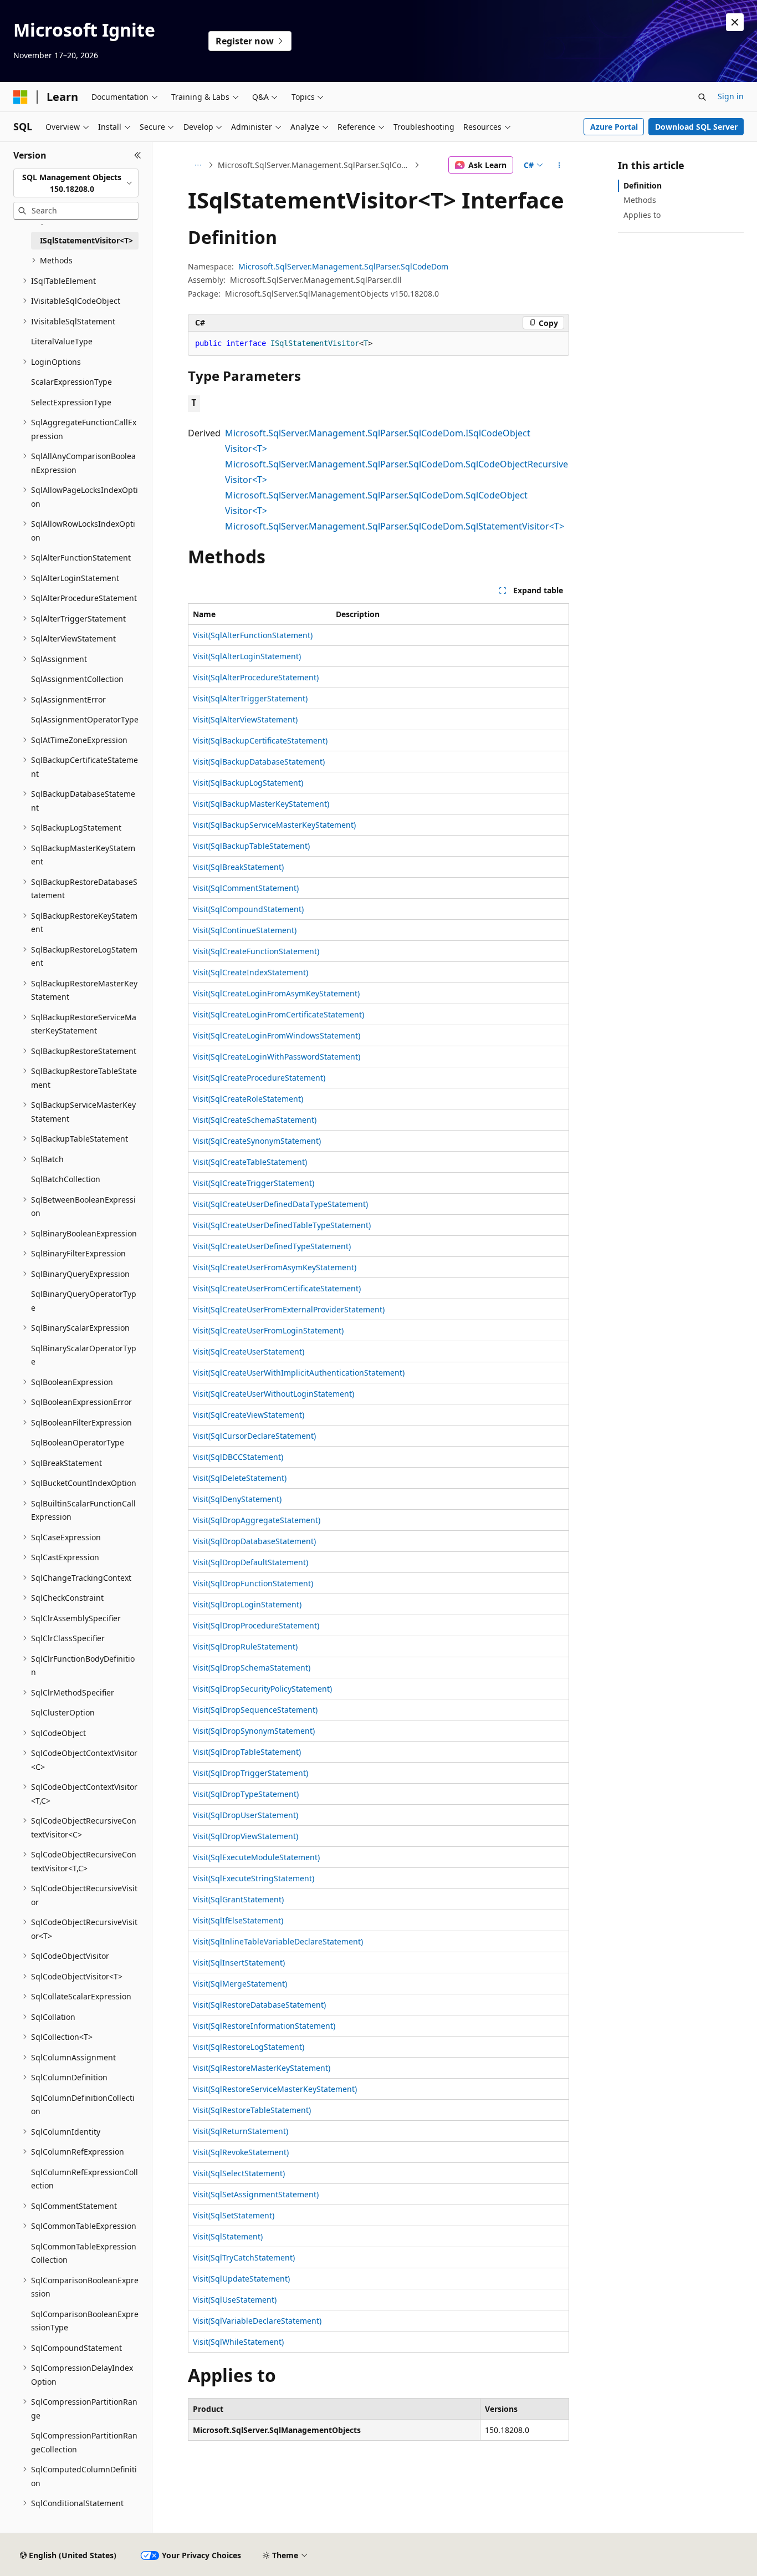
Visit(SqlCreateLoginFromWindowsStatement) (277, 1035)
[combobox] (76, 183)
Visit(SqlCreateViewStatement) (249, 1415)
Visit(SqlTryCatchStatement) (244, 2257)
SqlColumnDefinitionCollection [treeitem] (83, 2105)
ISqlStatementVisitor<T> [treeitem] (86, 240)
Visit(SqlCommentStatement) (246, 888)
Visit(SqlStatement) (228, 2236)
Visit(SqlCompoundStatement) (248, 909)
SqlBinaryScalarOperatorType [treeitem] (84, 1355)
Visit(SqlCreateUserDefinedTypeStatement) (272, 1246)
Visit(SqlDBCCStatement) (238, 1457)
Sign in (731, 96)
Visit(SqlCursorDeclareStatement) (254, 1436)
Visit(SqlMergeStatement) (240, 1984)
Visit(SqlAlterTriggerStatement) (250, 698)
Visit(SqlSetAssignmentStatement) (256, 2194)
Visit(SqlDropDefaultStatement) (250, 1562)
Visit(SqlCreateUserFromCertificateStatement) (277, 1288)
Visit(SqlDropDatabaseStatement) (254, 1541)
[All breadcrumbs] (198, 165)
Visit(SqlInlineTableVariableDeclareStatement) (278, 1941)
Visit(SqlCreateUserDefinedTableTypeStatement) (282, 1225)
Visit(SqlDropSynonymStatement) (254, 1731)
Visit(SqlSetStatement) (234, 2215)
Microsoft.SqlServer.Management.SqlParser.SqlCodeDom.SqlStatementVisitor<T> (395, 526)
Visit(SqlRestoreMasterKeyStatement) (262, 2068)
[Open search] (702, 97)
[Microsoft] (21, 97)
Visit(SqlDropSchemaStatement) (252, 1668)
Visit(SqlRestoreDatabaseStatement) (259, 2005)
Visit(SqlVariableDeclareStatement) (257, 2321)
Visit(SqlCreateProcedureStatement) (259, 1078)
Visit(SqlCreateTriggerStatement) (254, 1183)
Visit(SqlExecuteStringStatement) (254, 1878)
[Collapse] (138, 155)
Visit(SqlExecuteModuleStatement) (256, 1857)
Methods (640, 200)
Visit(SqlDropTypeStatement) (246, 1794)
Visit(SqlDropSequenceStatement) (255, 1710)
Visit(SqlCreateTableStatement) (250, 1162)
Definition (643, 185)
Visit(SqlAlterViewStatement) (245, 719)
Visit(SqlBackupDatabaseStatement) (259, 762)
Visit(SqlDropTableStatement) (247, 1752)
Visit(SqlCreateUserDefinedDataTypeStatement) (280, 1204)
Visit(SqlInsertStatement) (239, 1962)
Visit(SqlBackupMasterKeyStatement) (261, 804)
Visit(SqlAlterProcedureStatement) (256, 677)
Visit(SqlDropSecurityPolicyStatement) (262, 1689)
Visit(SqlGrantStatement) (238, 1899)
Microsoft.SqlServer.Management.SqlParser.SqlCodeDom (315, 165)
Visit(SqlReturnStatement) (241, 2131)
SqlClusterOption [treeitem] (63, 1712)
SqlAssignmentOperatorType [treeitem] (85, 719)
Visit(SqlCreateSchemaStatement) (255, 1120)
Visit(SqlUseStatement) (235, 2300)
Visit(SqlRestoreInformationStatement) (264, 2026)
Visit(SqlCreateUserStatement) (249, 1351)
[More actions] (559, 165)
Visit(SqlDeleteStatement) (240, 1478)
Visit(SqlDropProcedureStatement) (256, 1625)
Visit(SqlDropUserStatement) (245, 1815)
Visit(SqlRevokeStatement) (241, 2152)
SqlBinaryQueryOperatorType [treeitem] (84, 1301)
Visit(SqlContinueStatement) (245, 930)
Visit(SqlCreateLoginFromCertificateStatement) (278, 1014)
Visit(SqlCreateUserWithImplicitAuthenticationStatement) (299, 1373)
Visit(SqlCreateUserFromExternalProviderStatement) (289, 1309)
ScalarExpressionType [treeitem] (71, 382)
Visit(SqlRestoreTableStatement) (252, 2110)
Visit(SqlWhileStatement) (238, 2342)
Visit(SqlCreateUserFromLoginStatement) (268, 1330)
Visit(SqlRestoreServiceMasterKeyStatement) (275, 2089)
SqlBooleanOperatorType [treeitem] (78, 1442)
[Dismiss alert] (735, 22)
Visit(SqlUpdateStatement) (241, 2279)
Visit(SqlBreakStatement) (238, 867)
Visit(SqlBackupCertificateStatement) (260, 740)
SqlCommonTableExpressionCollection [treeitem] (84, 2253)
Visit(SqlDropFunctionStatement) (253, 1583)
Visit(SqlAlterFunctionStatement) (253, 635)
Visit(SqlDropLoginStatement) (247, 1604)
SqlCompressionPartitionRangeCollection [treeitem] (84, 2442)
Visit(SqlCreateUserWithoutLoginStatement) (273, 1394)
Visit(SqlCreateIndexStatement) (250, 972)
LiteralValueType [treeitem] (62, 341)
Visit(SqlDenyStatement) (237, 1499)
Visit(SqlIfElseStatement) (238, 1920)
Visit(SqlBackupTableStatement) (251, 846)
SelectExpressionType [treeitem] (71, 402)
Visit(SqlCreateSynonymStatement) (257, 1141)
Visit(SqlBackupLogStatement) (248, 783)
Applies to (642, 215)
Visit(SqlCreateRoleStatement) (248, 1099)
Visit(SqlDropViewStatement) (245, 1836)
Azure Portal (614, 127)
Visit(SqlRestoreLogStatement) (249, 2047)
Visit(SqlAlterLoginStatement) (247, 656)
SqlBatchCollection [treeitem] (66, 1179)
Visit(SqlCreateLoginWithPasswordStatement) (277, 1057)
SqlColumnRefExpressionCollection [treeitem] (85, 2179)
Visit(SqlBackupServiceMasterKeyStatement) (274, 825)
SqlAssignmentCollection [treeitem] (77, 679)
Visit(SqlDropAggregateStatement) (257, 1520)
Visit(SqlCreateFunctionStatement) (256, 951)
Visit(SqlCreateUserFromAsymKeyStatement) (275, 1267)
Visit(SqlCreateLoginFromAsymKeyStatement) (276, 993)
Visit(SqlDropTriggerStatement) (250, 1773)
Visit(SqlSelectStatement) (239, 2173)
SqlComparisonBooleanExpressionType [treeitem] (85, 2321)
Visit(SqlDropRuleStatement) (245, 1646)
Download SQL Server (696, 127)
